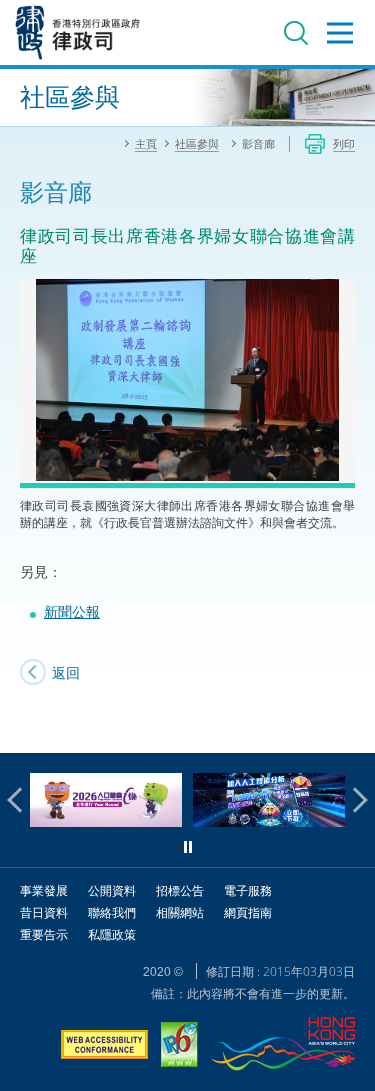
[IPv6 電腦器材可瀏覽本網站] (179, 1047)
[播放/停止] (188, 847)
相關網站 (180, 912)
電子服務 (248, 890)
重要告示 (44, 934)
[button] (20, 800)
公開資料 (112, 890)
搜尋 (296, 33)
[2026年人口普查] (106, 821)
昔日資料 (44, 912)
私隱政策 (112, 934)
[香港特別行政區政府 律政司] (78, 32)
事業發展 (44, 890)
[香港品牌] (283, 1046)
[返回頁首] (348, 726)
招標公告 (180, 890)
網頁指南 (248, 912)
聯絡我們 (112, 912)
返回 (66, 672)
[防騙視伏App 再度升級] (269, 821)
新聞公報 (72, 611)
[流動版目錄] (340, 33)
